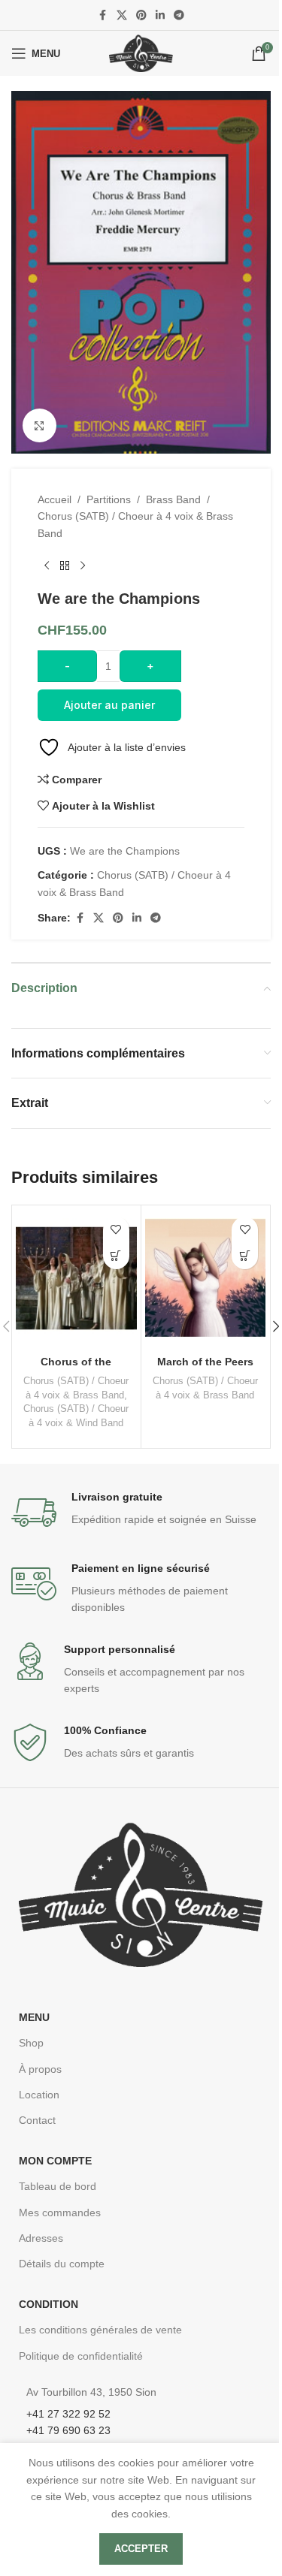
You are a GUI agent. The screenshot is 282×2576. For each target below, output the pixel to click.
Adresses (41, 2238)
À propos (40, 2069)
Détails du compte (62, 2264)
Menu (34, 2017)
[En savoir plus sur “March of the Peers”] (245, 1256)
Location (39, 2095)
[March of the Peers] (206, 1279)
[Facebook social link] (103, 15)
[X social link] (122, 15)
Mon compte (55, 2161)
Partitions (109, 499)
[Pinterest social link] (141, 15)
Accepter (141, 2549)
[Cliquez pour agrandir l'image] (39, 425)
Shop (31, 2043)
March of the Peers (205, 1362)
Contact (37, 2120)
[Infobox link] (141, 1513)
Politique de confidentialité (81, 2356)
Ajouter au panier (109, 705)
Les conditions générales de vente (100, 2330)
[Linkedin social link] (160, 15)
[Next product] (83, 566)
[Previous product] (47, 566)
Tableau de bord (58, 2186)
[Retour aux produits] (65, 566)
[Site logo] (141, 53)
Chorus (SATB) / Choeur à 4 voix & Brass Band (135, 524)
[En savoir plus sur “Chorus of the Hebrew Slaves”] (116, 1256)
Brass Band (173, 499)
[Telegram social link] (179, 15)
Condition (49, 2304)
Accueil (55, 499)
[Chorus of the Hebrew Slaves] (76, 1279)
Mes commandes (60, 2213)
